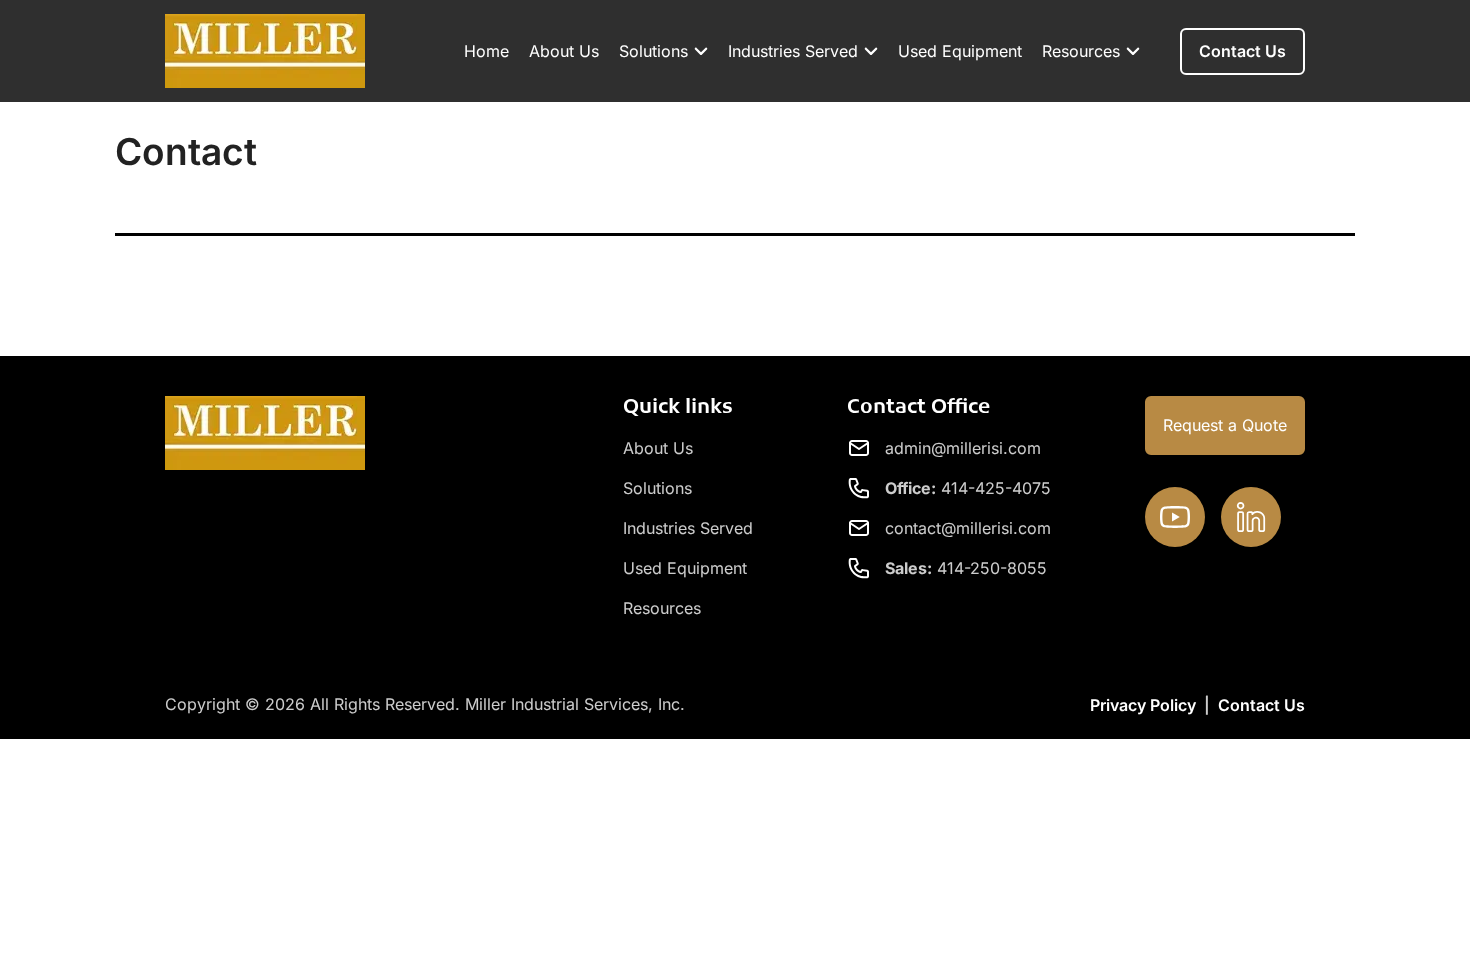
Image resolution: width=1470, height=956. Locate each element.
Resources (1081, 51)
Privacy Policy (1143, 705)
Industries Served (793, 51)
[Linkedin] (1251, 517)
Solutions (653, 51)
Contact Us (1261, 705)
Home (486, 51)
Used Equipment (960, 51)
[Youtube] (1175, 517)
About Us (564, 51)
